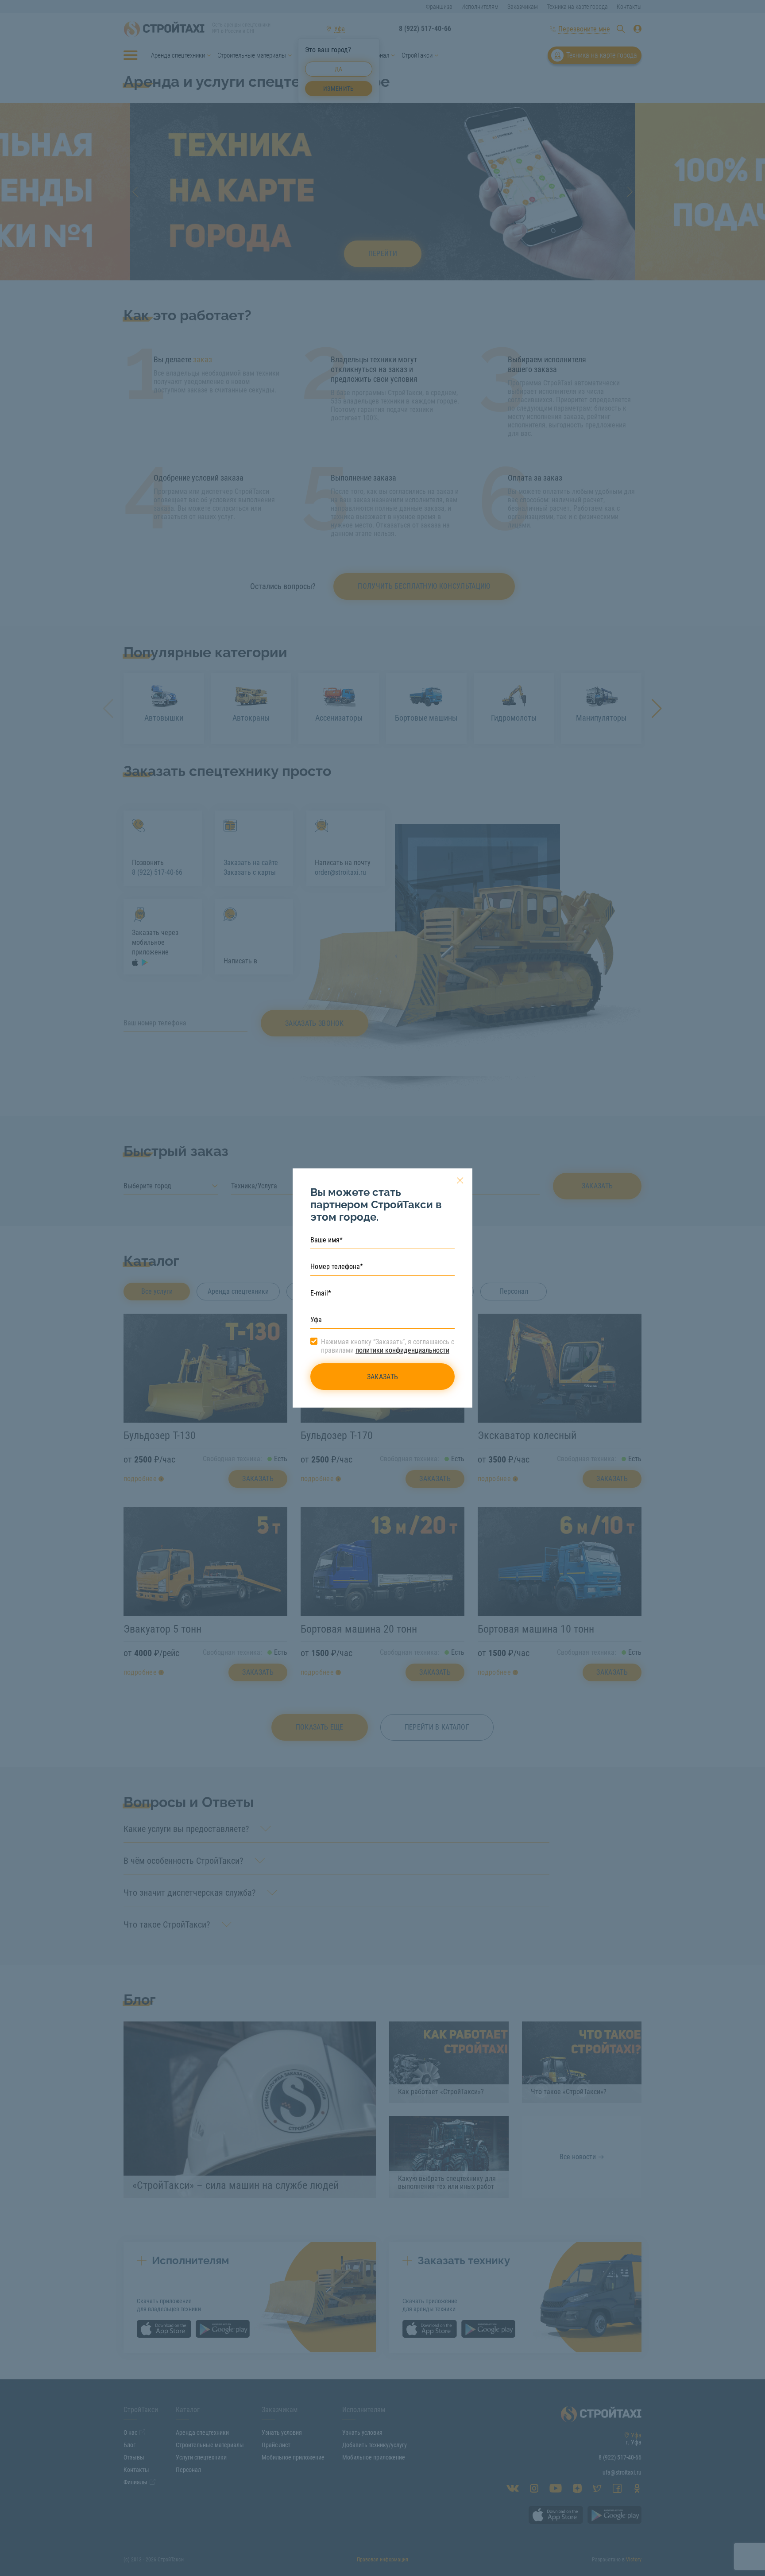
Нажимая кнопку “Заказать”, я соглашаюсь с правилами (388, 1346)
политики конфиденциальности (402, 1350)
